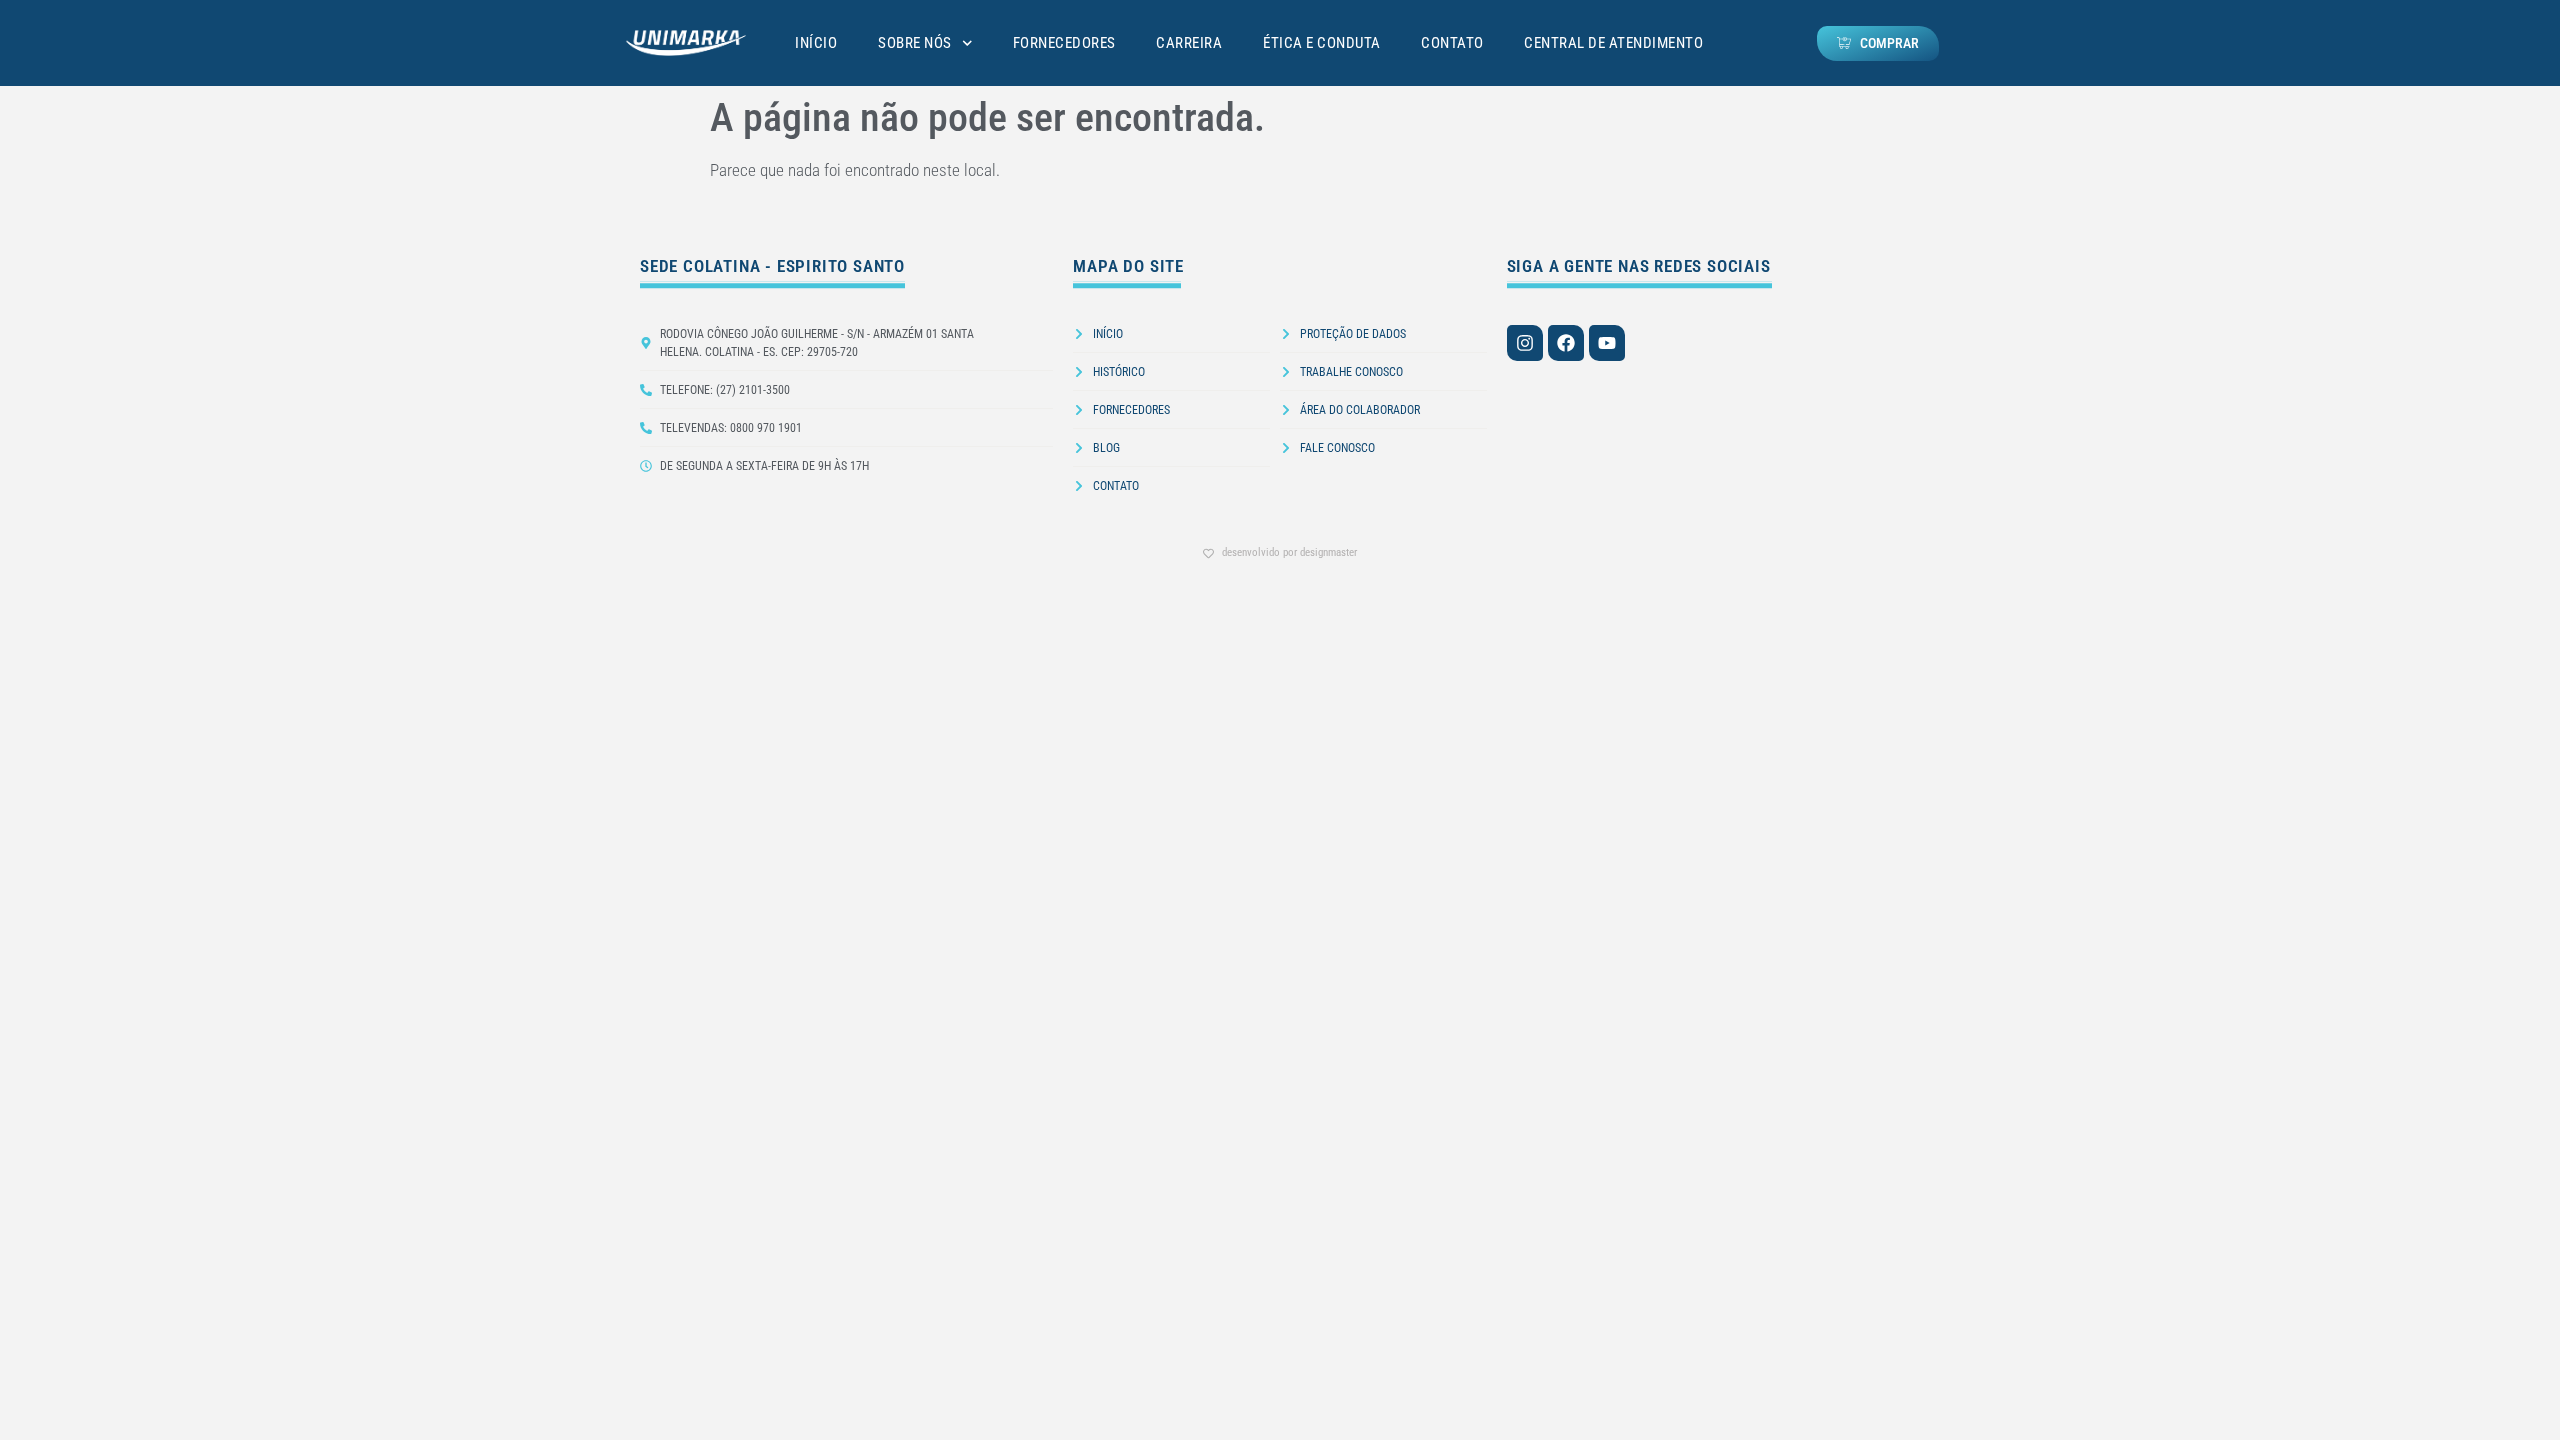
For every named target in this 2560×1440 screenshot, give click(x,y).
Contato (1452, 43)
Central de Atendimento (1613, 43)
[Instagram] (1525, 343)
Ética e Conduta (1322, 43)
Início (816, 43)
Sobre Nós (915, 43)
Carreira (1189, 43)
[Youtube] (1607, 343)
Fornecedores (1064, 43)
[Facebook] (1566, 343)
